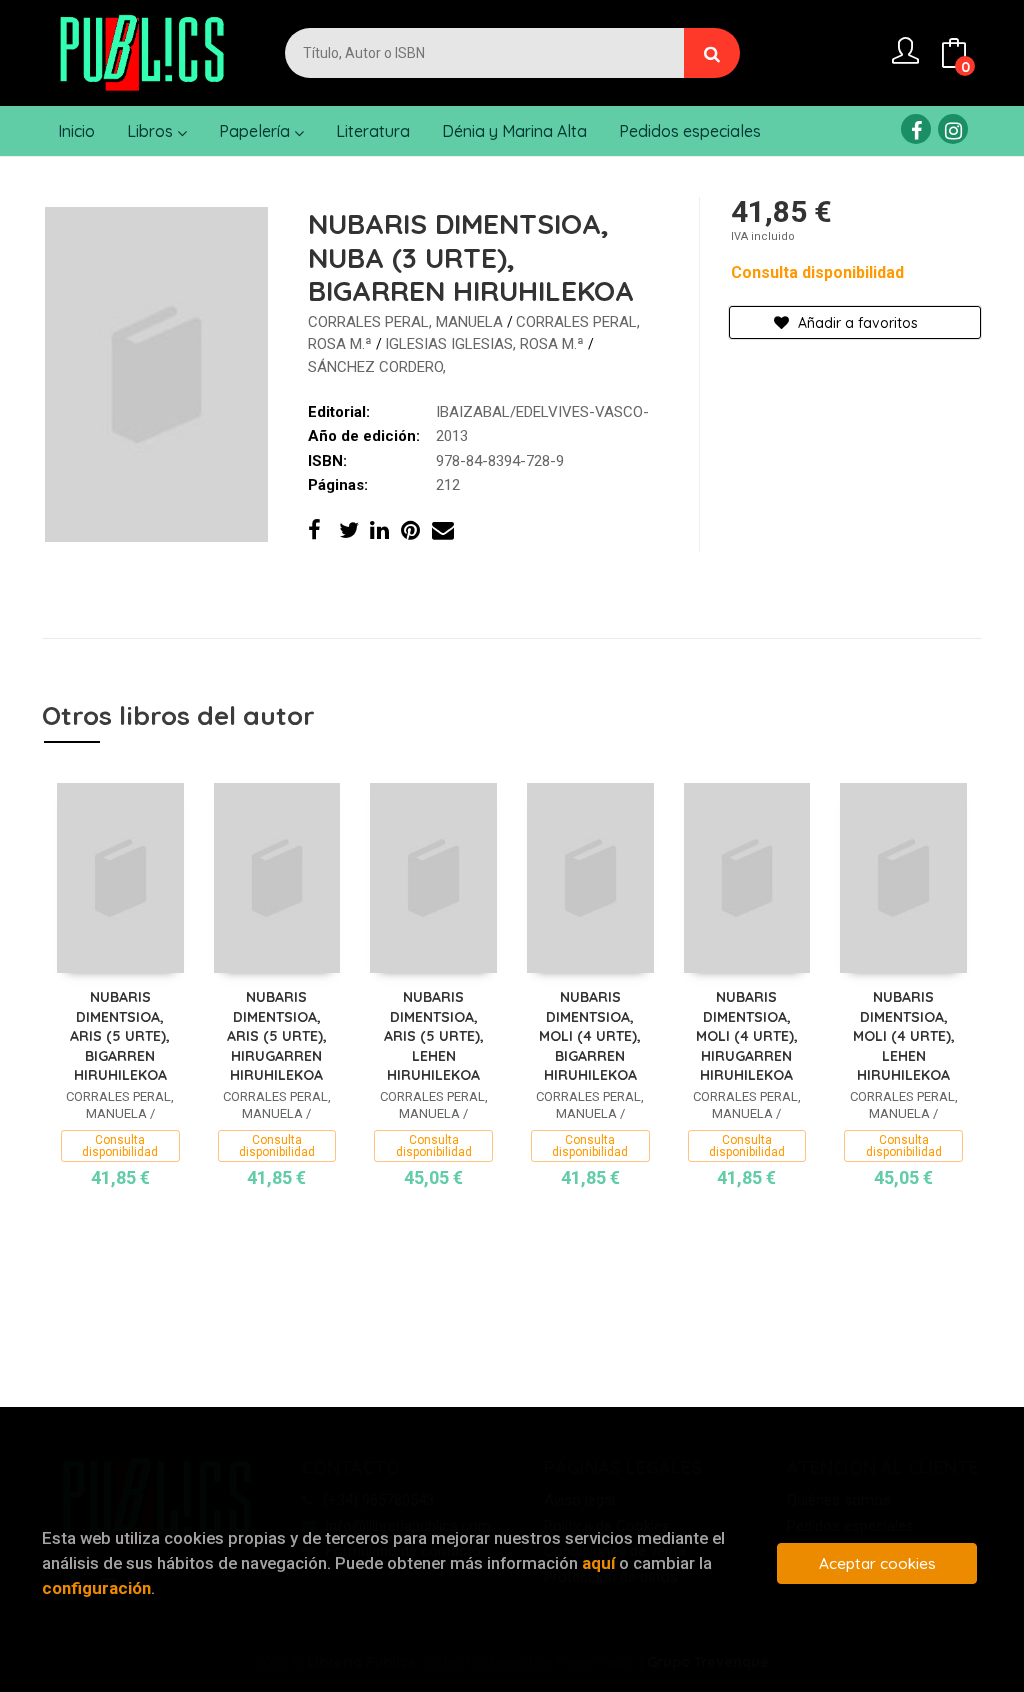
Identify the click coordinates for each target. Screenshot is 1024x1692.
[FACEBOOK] (916, 129)
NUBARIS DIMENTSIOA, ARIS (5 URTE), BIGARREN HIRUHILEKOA (120, 1036)
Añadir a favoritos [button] (856, 323)
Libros (152, 131)
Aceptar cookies (877, 1563)
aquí (598, 1563)
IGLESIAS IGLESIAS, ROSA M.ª (486, 344)
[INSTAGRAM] (953, 129)
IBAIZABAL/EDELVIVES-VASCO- (542, 412)
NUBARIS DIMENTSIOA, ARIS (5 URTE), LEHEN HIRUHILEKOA (434, 1036)
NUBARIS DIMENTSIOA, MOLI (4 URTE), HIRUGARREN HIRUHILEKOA (747, 1036)
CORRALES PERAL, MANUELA (407, 322)
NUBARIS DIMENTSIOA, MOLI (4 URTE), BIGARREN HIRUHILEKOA (590, 1036)
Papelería (256, 131)
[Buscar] (712, 53)
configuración (96, 1588)
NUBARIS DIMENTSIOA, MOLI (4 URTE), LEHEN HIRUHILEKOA (904, 1036)
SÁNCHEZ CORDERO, (377, 367)
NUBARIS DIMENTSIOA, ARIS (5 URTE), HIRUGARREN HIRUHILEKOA (277, 1036)
